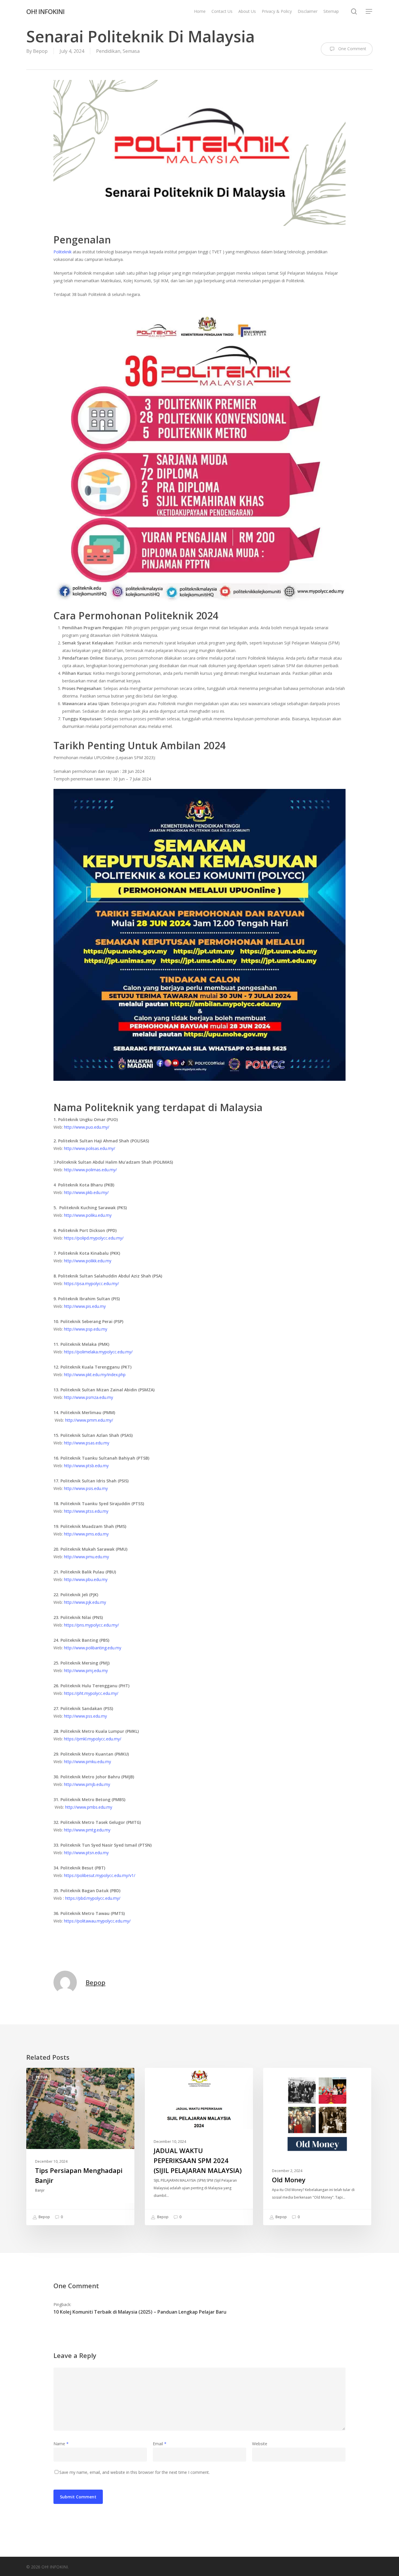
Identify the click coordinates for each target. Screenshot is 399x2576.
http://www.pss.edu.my (85, 1716)
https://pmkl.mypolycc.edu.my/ (93, 1739)
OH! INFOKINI (45, 11)
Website (260, 2444)
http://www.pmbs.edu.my (89, 1807)
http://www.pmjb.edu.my (87, 1784)
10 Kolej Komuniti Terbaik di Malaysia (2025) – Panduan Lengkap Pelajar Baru (140, 2312)
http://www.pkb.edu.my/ (86, 1192)
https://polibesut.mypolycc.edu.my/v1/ (100, 1875)
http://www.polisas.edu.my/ (90, 1148)
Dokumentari (286, 2077)
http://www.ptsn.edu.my (86, 1853)
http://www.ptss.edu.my (86, 1511)
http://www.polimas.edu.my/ (90, 1170)
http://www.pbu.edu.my (86, 1579)
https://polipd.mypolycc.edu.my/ (94, 1238)
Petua (41, 2077)
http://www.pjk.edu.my (85, 1602)
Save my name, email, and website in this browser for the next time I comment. (135, 2472)
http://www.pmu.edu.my (86, 1557)
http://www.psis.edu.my (86, 1488)
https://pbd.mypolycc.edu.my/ (92, 1898)
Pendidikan (108, 51)
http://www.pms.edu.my (86, 1534)
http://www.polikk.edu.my (88, 1261)
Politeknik (63, 252)
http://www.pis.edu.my (85, 1306)
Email (160, 2444)
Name (61, 2444)
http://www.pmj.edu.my (86, 1670)
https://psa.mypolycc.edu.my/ (91, 1283)
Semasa (131, 51)
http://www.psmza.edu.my (89, 1397)
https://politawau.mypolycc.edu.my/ (97, 1921)
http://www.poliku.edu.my (88, 1215)
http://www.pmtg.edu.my (87, 1830)
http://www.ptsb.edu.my (86, 1466)
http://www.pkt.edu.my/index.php (95, 1375)
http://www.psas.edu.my (87, 1443)
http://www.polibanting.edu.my (93, 1648)
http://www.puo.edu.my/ (87, 1127)
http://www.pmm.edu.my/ (89, 1420)
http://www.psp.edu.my (86, 1329)
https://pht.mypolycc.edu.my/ (91, 1693)
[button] (369, 12)
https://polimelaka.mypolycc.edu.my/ (98, 1352)
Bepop (40, 51)
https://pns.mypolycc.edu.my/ (91, 1625)
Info (159, 2077)
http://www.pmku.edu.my (87, 1762)
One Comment (352, 49)
